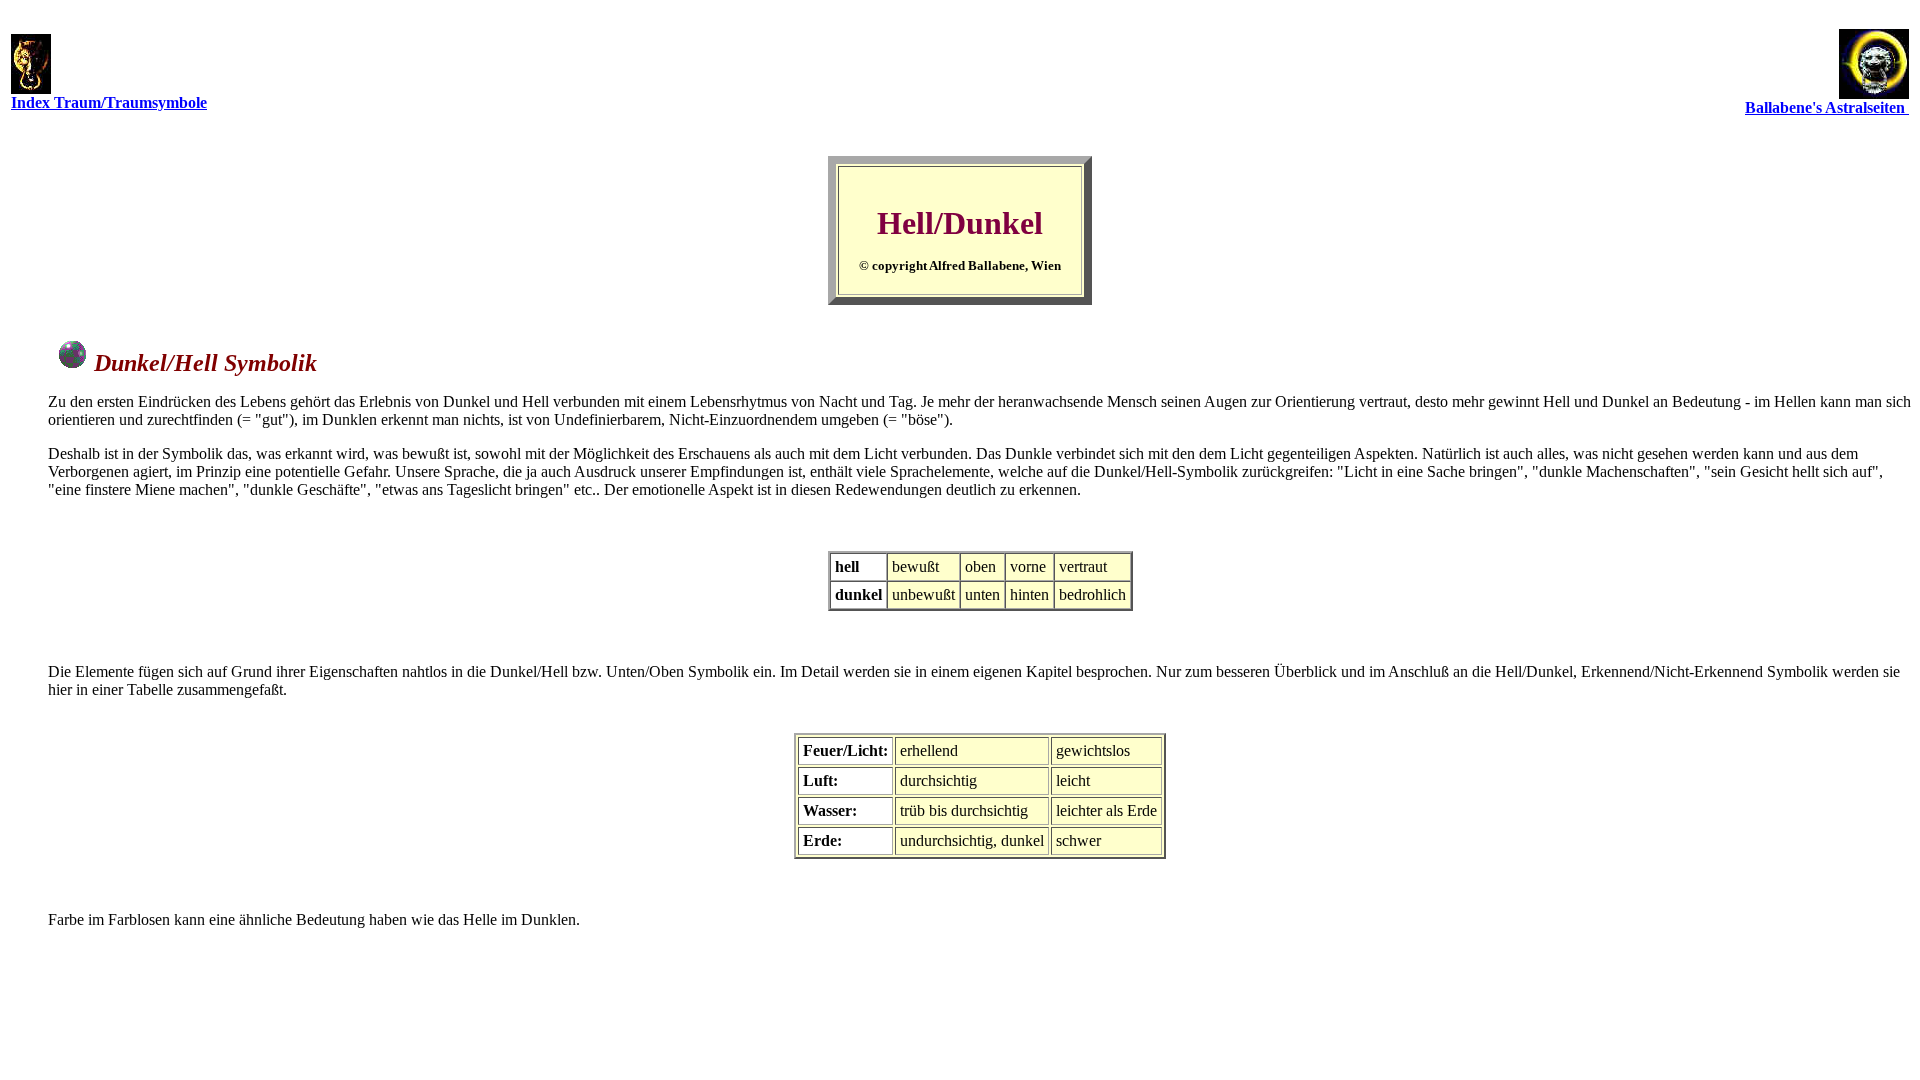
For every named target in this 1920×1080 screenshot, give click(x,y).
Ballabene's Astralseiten (1827, 107)
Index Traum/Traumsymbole (109, 102)
